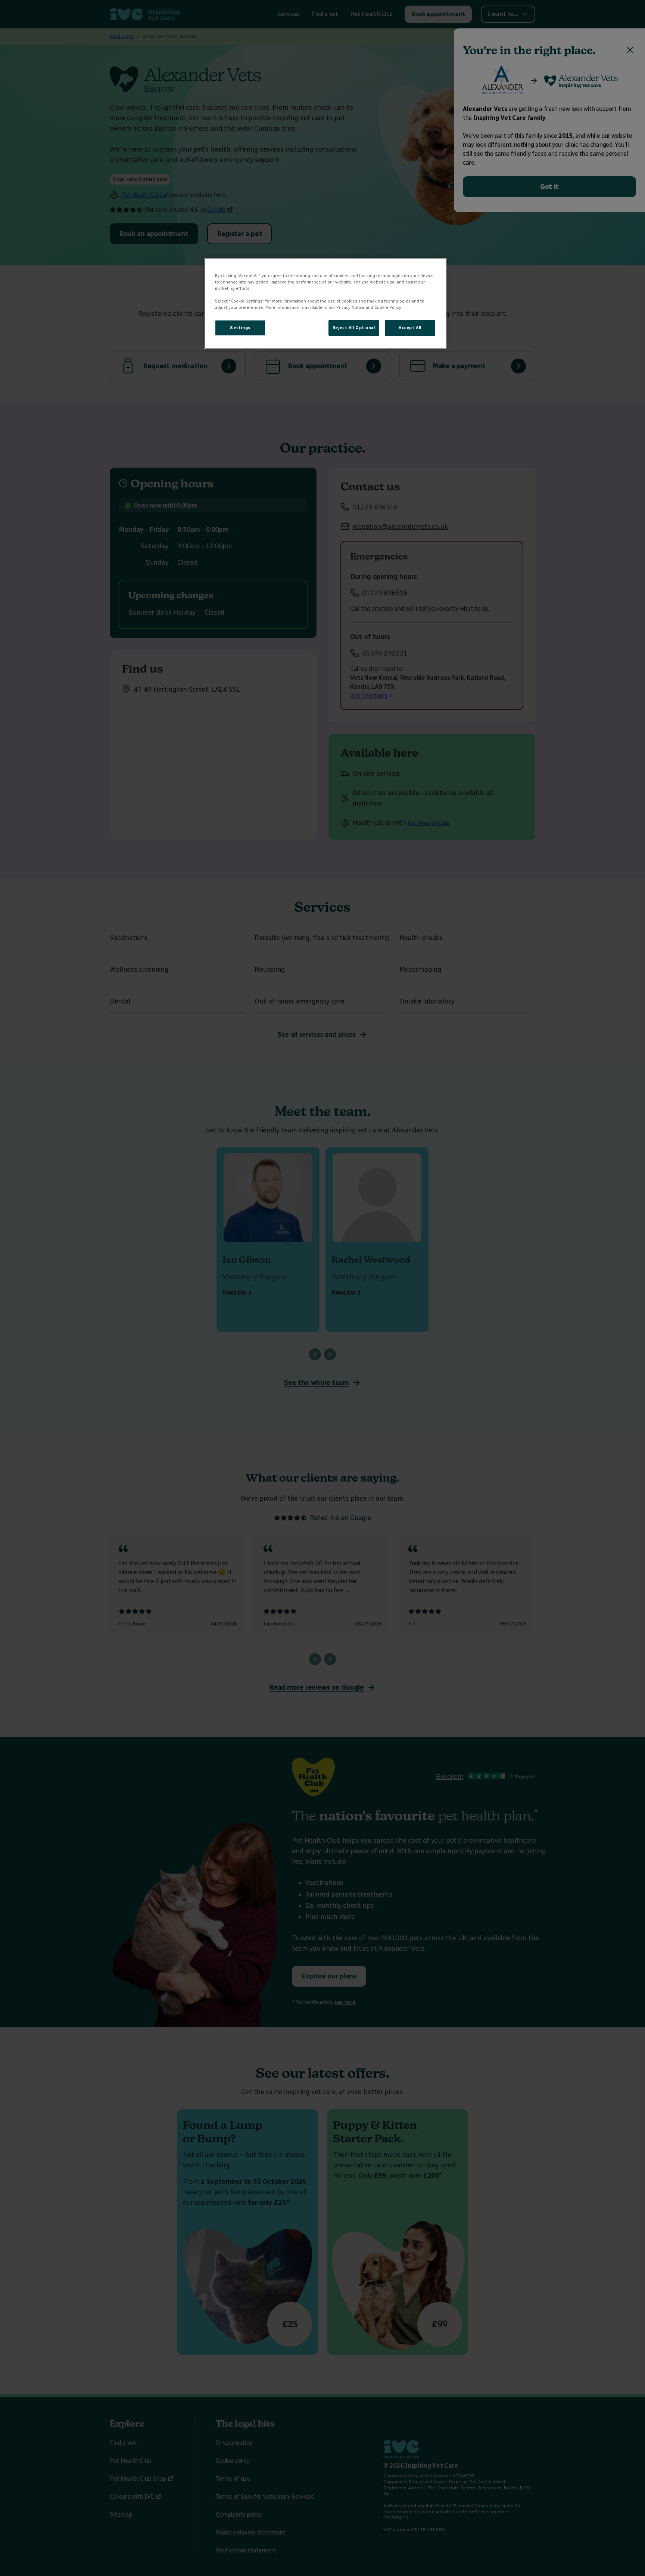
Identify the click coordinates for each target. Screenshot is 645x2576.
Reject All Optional (354, 328)
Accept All (410, 328)
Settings (240, 328)
